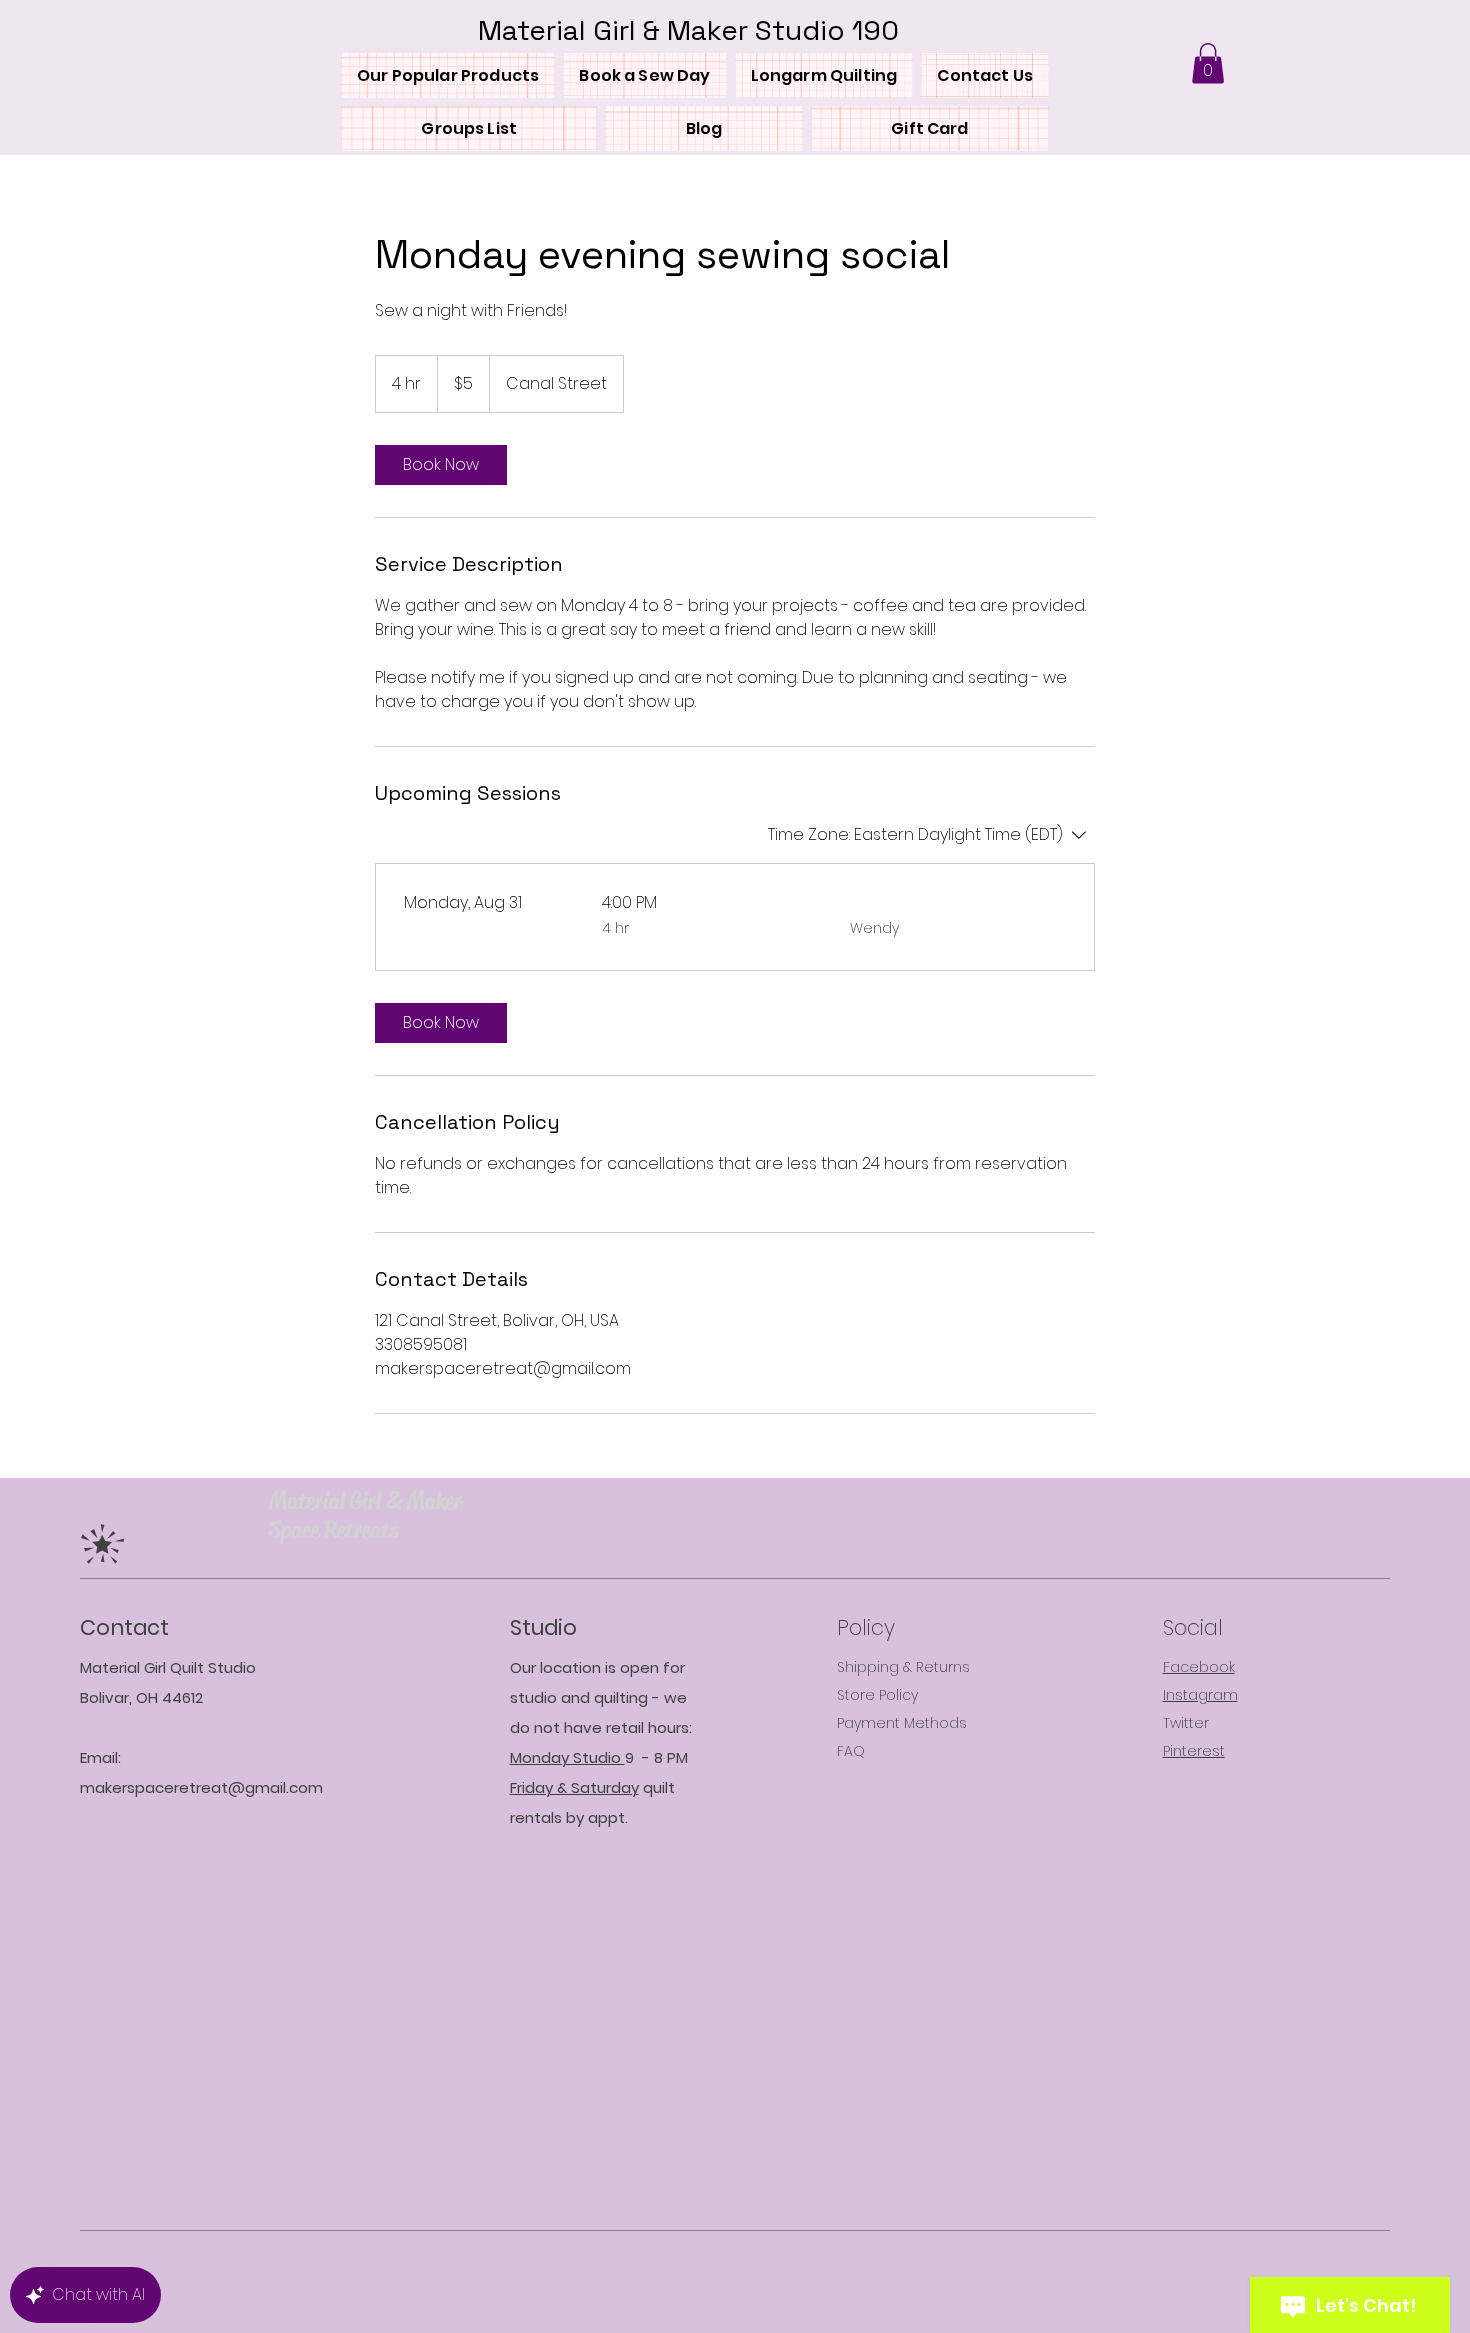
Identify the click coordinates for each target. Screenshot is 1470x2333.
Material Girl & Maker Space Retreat (365, 1515)
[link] (441, 465)
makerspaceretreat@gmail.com (201, 1787)
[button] (1208, 63)
